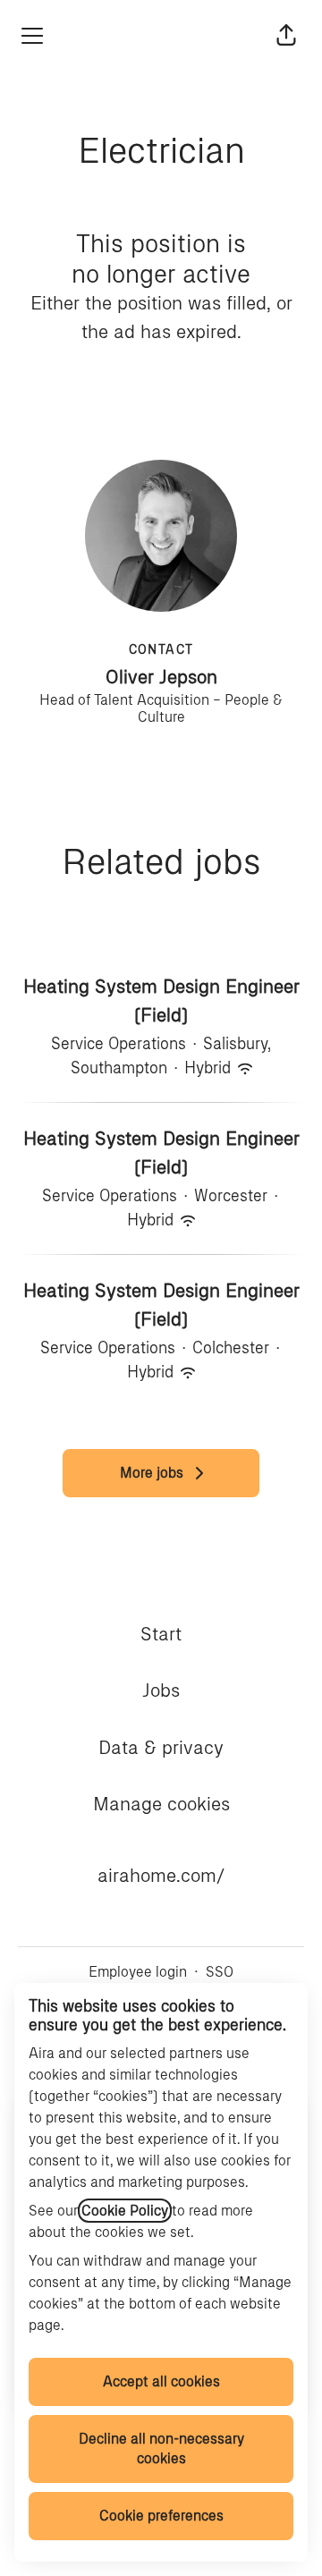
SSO (220, 1972)
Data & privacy (161, 1747)
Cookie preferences (161, 2516)
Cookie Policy (125, 2211)
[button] (286, 36)
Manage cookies (161, 1804)
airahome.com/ (161, 1875)
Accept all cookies (161, 2381)
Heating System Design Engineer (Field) (161, 1000)
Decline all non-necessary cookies (161, 2449)
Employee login (138, 1972)
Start (161, 1634)
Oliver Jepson (161, 677)
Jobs (161, 1690)
